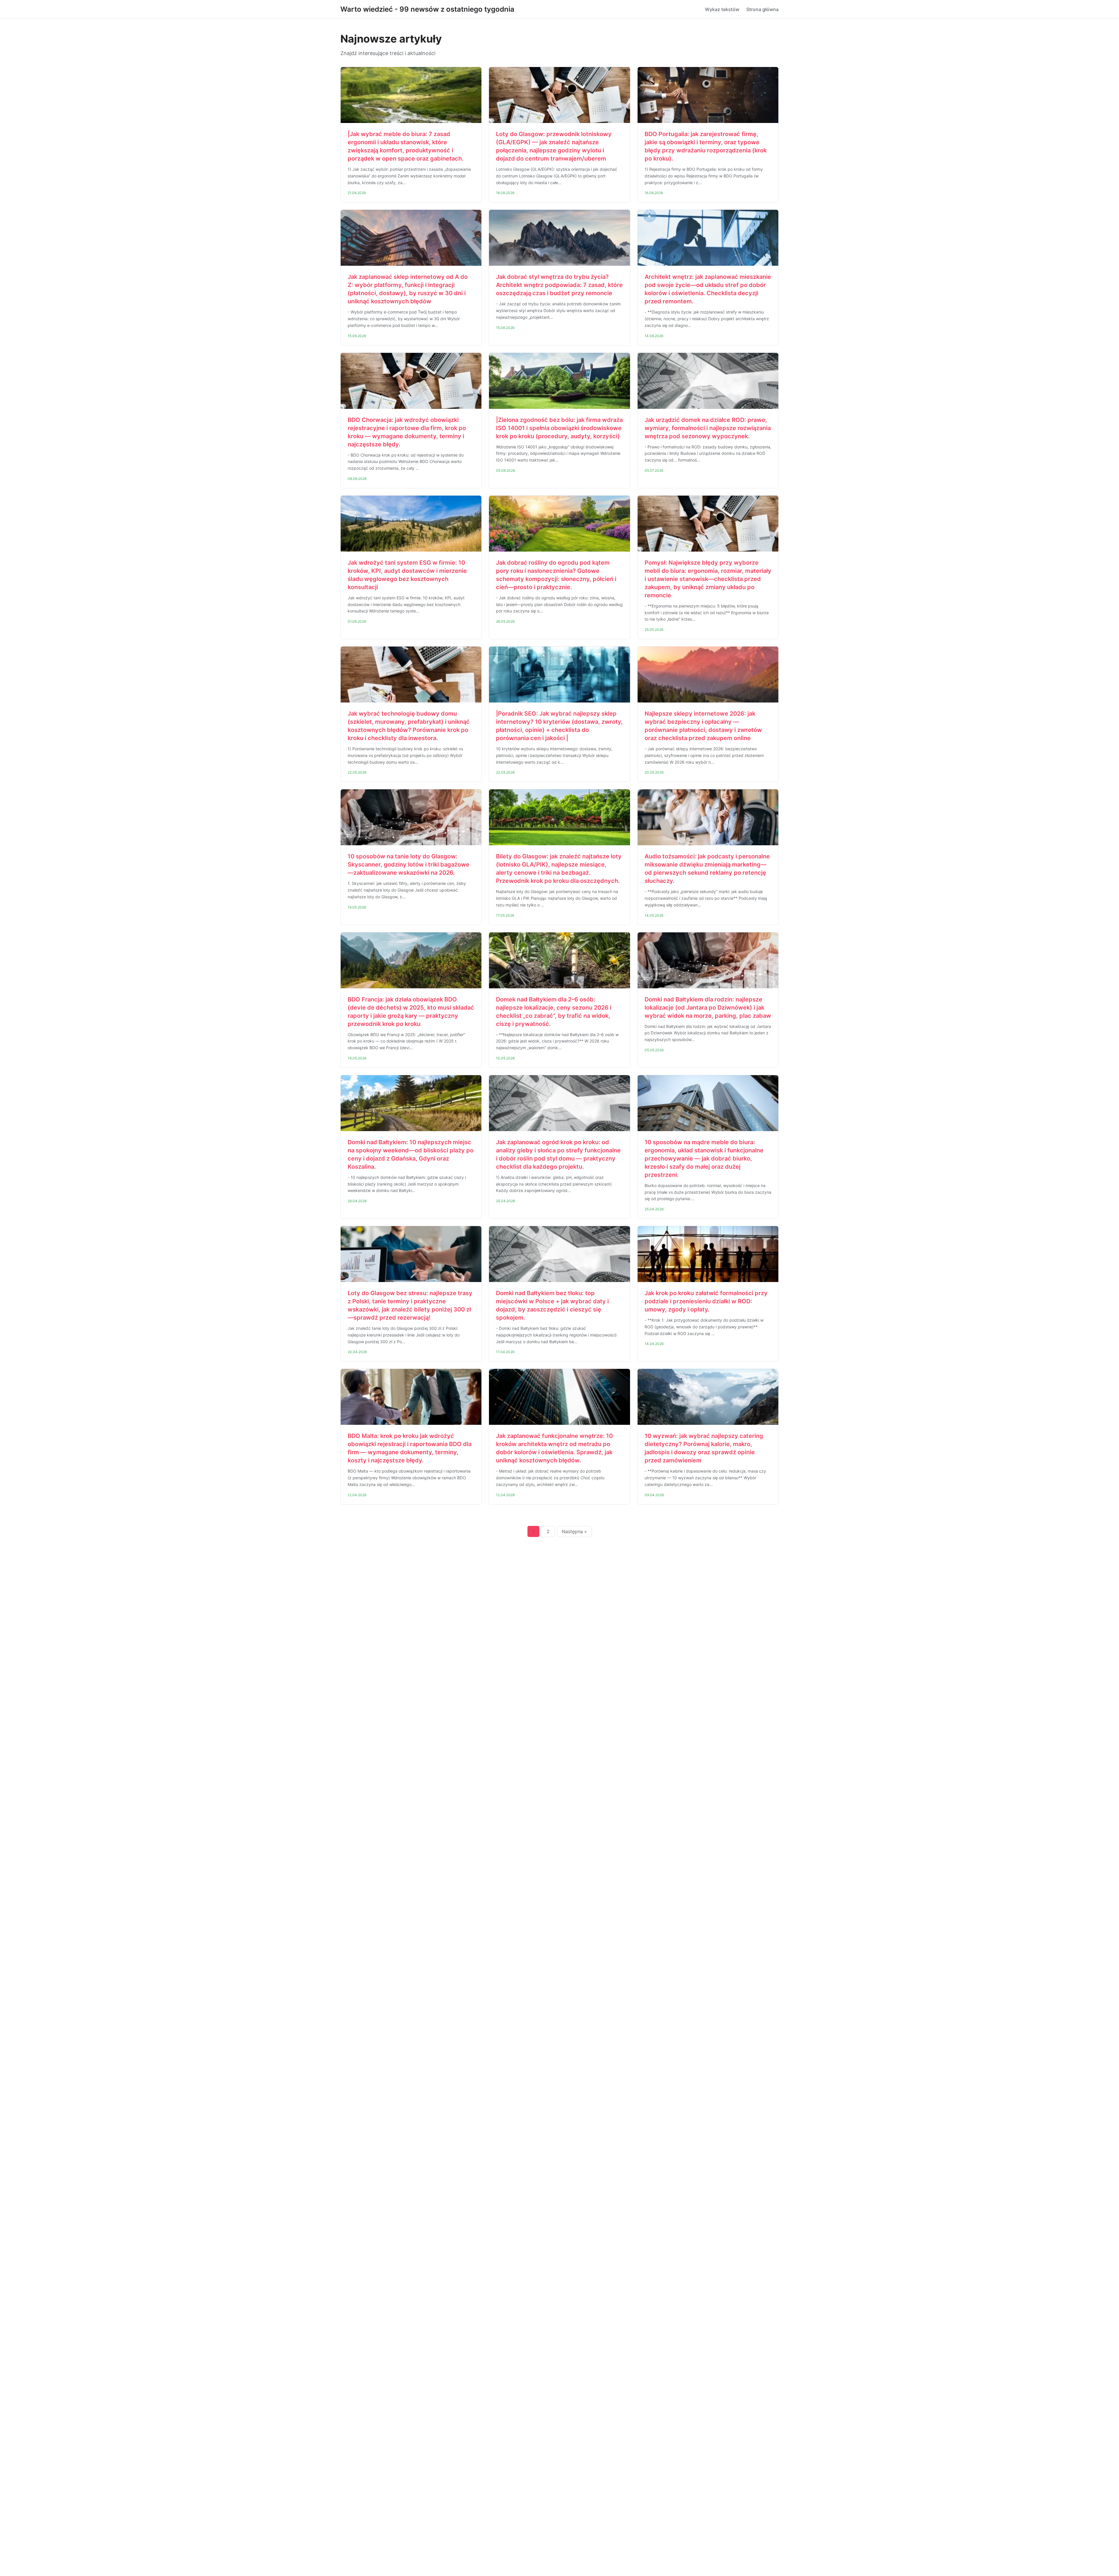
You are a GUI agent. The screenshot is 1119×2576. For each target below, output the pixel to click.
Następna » (574, 1531)
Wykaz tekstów (722, 9)
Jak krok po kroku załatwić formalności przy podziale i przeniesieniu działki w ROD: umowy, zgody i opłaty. (706, 1301)
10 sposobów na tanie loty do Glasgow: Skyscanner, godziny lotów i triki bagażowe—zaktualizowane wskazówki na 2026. (409, 864)
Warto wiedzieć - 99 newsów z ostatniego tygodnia (427, 9)
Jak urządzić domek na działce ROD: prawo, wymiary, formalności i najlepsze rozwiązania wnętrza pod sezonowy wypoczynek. (708, 428)
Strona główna (762, 9)
